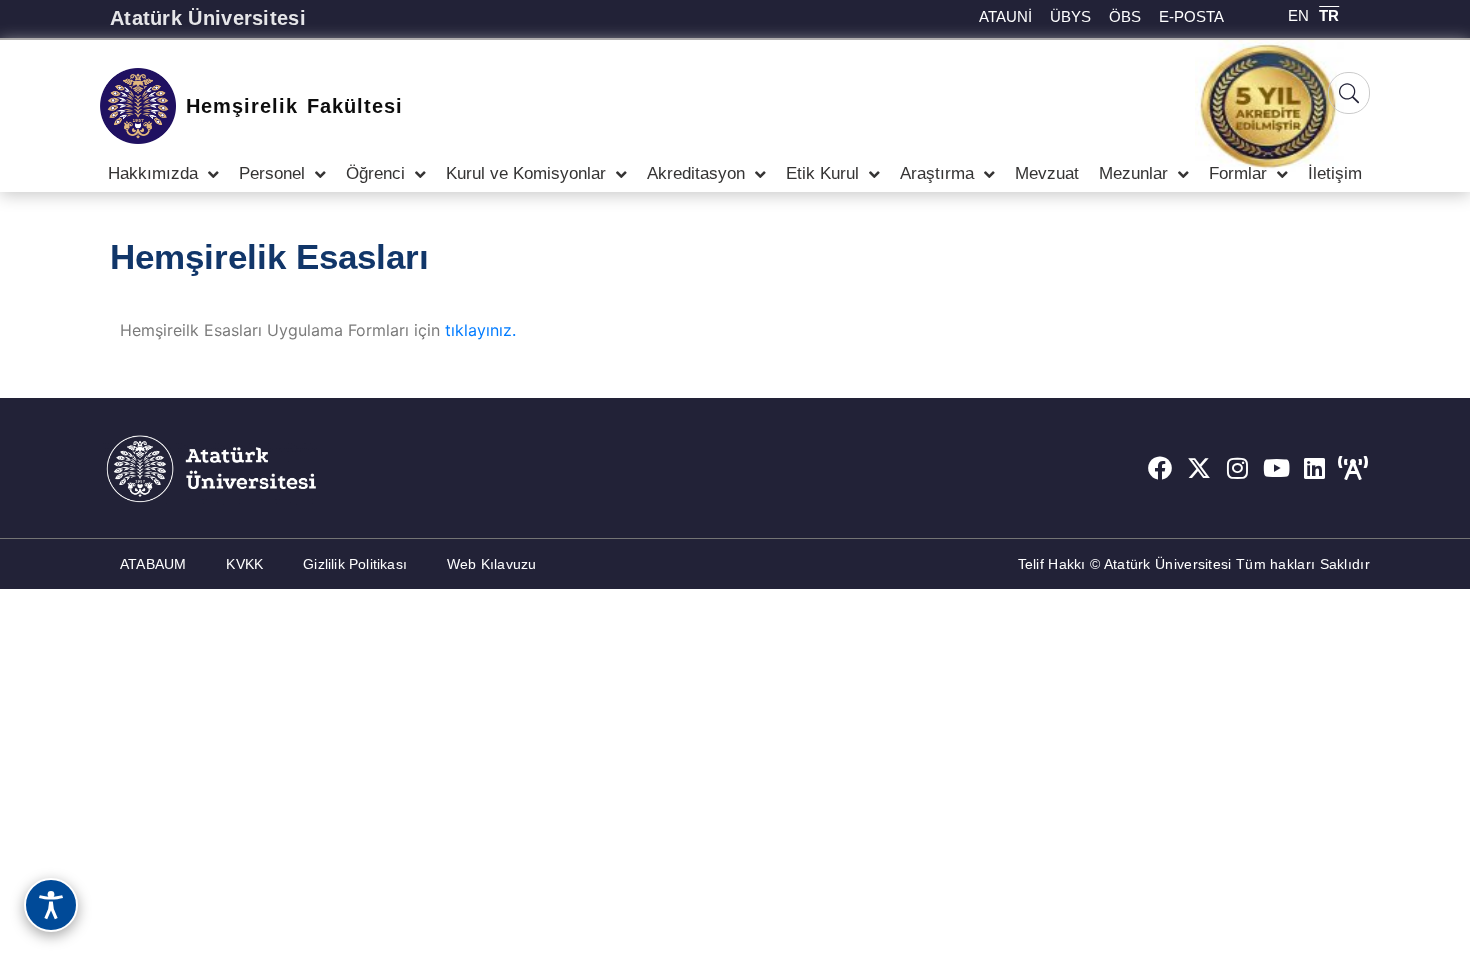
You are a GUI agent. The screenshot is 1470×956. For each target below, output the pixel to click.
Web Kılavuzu (491, 564)
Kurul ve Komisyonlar (526, 173)
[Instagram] (1238, 468)
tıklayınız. (480, 330)
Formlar (1238, 173)
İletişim (1335, 173)
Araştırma (937, 173)
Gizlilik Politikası (355, 564)
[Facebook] (1160, 468)
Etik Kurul (822, 173)
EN (1298, 15)
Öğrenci (375, 173)
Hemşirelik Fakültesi (294, 106)
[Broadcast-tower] (1353, 468)
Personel (272, 173)
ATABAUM (153, 564)
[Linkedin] (1315, 468)
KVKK (244, 564)
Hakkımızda (153, 173)
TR (1329, 15)
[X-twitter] (1199, 468)
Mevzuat (1047, 173)
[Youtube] (1276, 468)
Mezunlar (1133, 173)
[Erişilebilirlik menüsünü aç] (51, 905)
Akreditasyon (696, 173)
